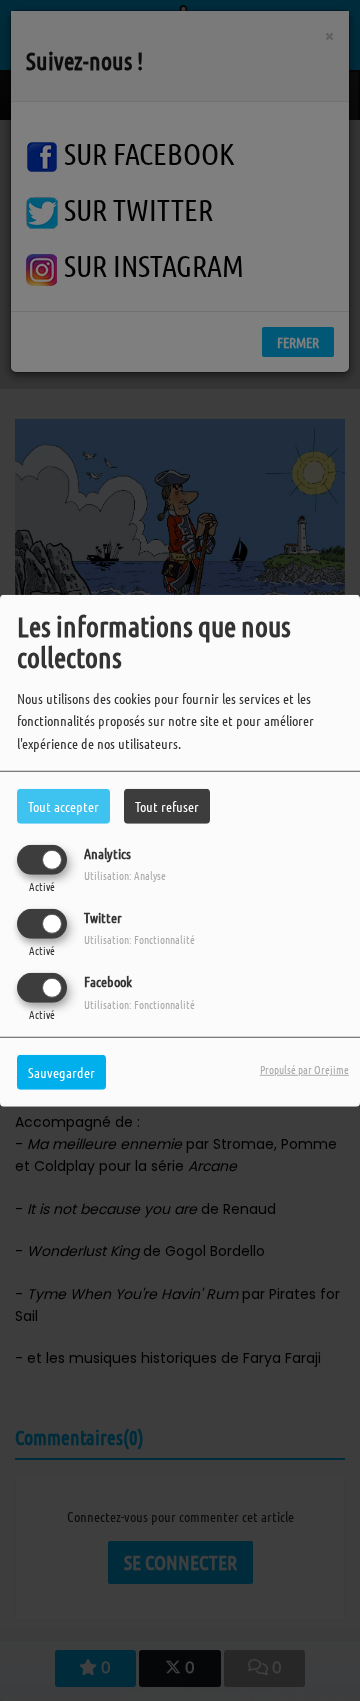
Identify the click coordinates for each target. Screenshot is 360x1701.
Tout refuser (167, 805)
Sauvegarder (61, 1072)
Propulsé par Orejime (304, 1069)
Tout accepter (63, 805)
